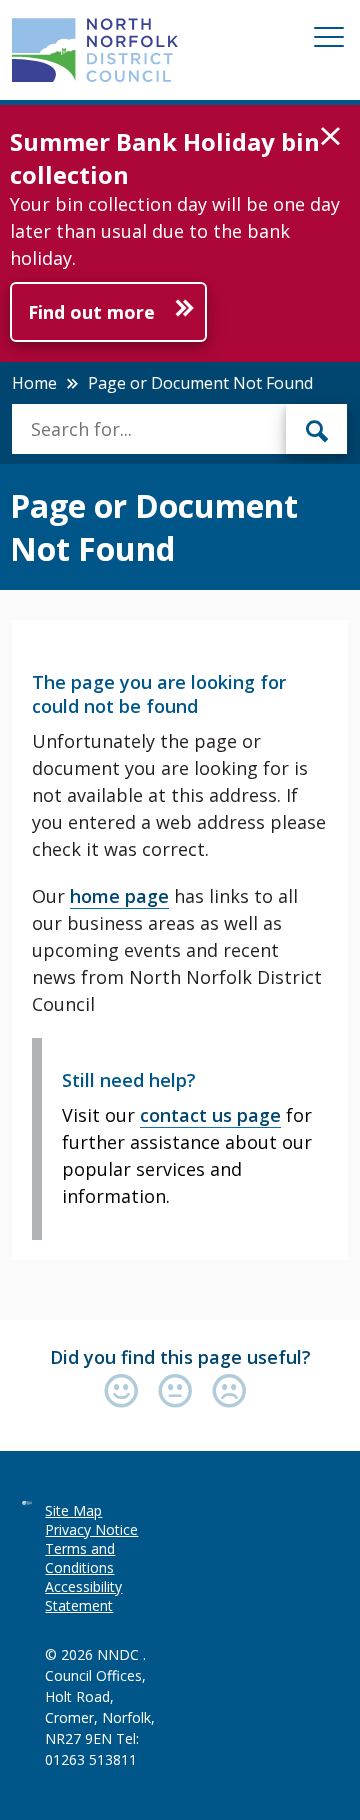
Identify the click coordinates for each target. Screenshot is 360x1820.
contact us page (210, 1115)
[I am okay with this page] (180, 1392)
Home (34, 383)
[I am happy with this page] (126, 1392)
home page (119, 896)
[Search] (317, 429)
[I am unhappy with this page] (229, 1392)
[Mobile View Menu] (329, 40)
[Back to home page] (94, 50)
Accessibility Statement (83, 1596)
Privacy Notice (91, 1529)
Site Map (73, 1510)
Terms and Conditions (80, 1558)
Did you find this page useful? (180, 1357)
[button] (330, 137)
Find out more (91, 312)
